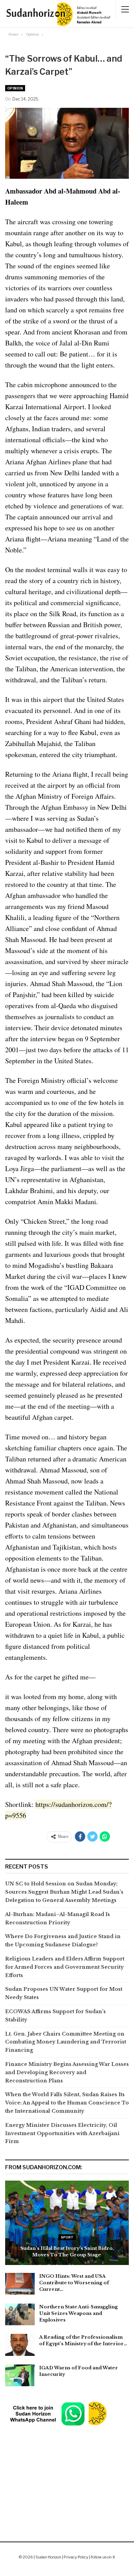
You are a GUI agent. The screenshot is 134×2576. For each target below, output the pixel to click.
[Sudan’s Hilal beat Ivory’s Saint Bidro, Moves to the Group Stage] (67, 2223)
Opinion (15, 88)
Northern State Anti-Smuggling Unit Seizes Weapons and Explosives (79, 2313)
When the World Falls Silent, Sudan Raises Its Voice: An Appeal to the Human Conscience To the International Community (67, 2103)
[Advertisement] (67, 2466)
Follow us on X (103, 2557)
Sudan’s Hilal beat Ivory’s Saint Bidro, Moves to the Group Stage (67, 2251)
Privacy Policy (76, 2557)
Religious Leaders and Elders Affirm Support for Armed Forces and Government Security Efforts (65, 1967)
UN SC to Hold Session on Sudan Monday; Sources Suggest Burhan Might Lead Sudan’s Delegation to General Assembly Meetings (64, 1892)
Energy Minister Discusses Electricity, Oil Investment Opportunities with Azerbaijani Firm (62, 2133)
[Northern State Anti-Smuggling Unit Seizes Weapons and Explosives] (20, 2315)
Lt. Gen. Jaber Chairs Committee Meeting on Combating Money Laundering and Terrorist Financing (66, 2042)
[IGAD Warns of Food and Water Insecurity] (20, 2376)
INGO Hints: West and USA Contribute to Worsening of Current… (74, 2283)
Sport (67, 2237)
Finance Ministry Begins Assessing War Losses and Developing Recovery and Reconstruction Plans (67, 2072)
